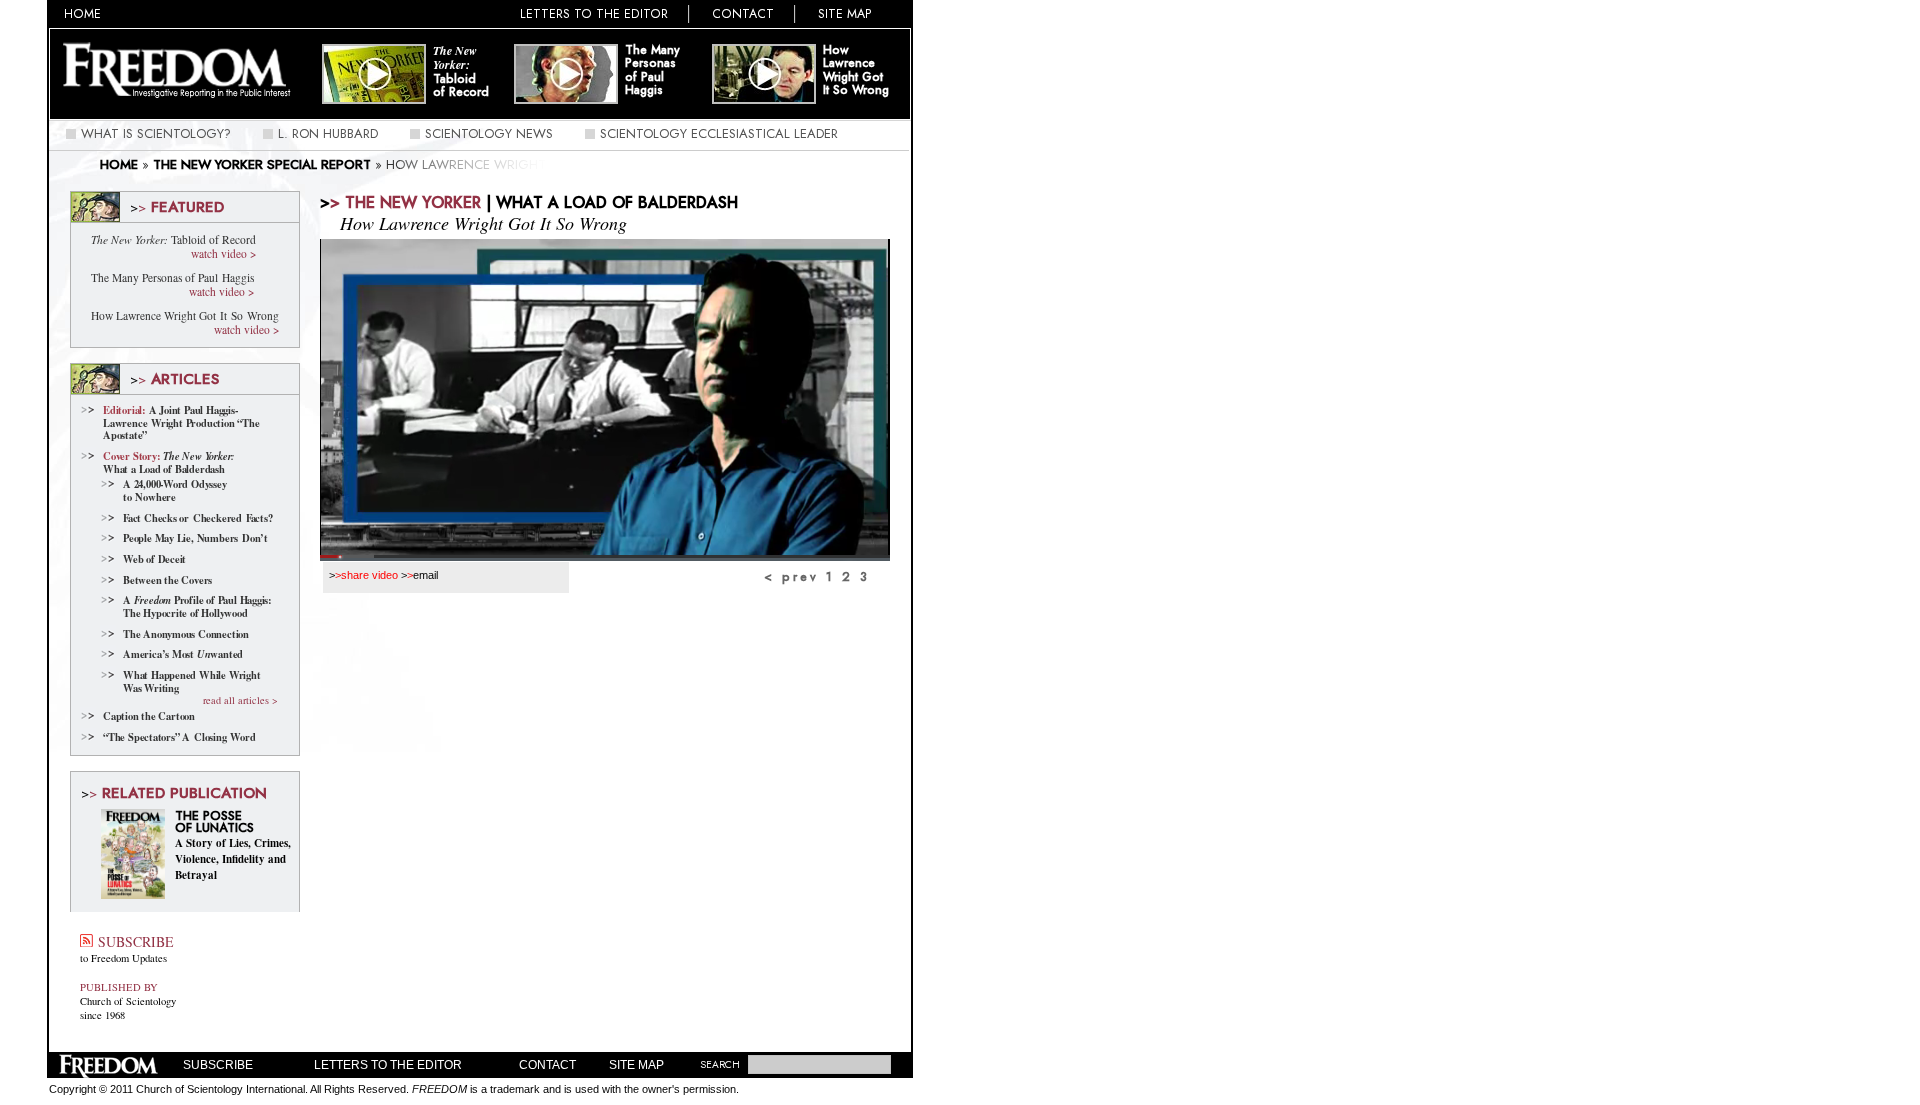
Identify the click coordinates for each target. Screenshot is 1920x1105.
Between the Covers (167, 580)
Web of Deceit (154, 559)
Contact (743, 14)
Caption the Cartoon (149, 716)
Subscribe (218, 1065)
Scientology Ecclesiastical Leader (719, 133)
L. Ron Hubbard (328, 133)
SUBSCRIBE (133, 941)
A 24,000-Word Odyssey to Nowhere (175, 490)
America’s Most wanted (183, 654)
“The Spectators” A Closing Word (179, 737)
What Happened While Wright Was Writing (192, 681)
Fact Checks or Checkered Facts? (197, 518)
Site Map (845, 14)
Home (82, 14)
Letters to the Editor (594, 14)
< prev (791, 577)
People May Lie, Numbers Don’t (195, 538)
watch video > (223, 253)
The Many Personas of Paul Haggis (652, 70)
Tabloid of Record (461, 71)
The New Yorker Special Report (262, 164)
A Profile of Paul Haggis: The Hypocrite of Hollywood (197, 606)
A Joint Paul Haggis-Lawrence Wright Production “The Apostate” (181, 423)
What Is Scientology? (156, 133)
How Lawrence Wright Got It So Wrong (856, 70)
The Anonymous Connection (186, 634)
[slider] (605, 556)
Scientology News (489, 133)
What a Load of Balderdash (169, 462)
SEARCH (720, 1064)
